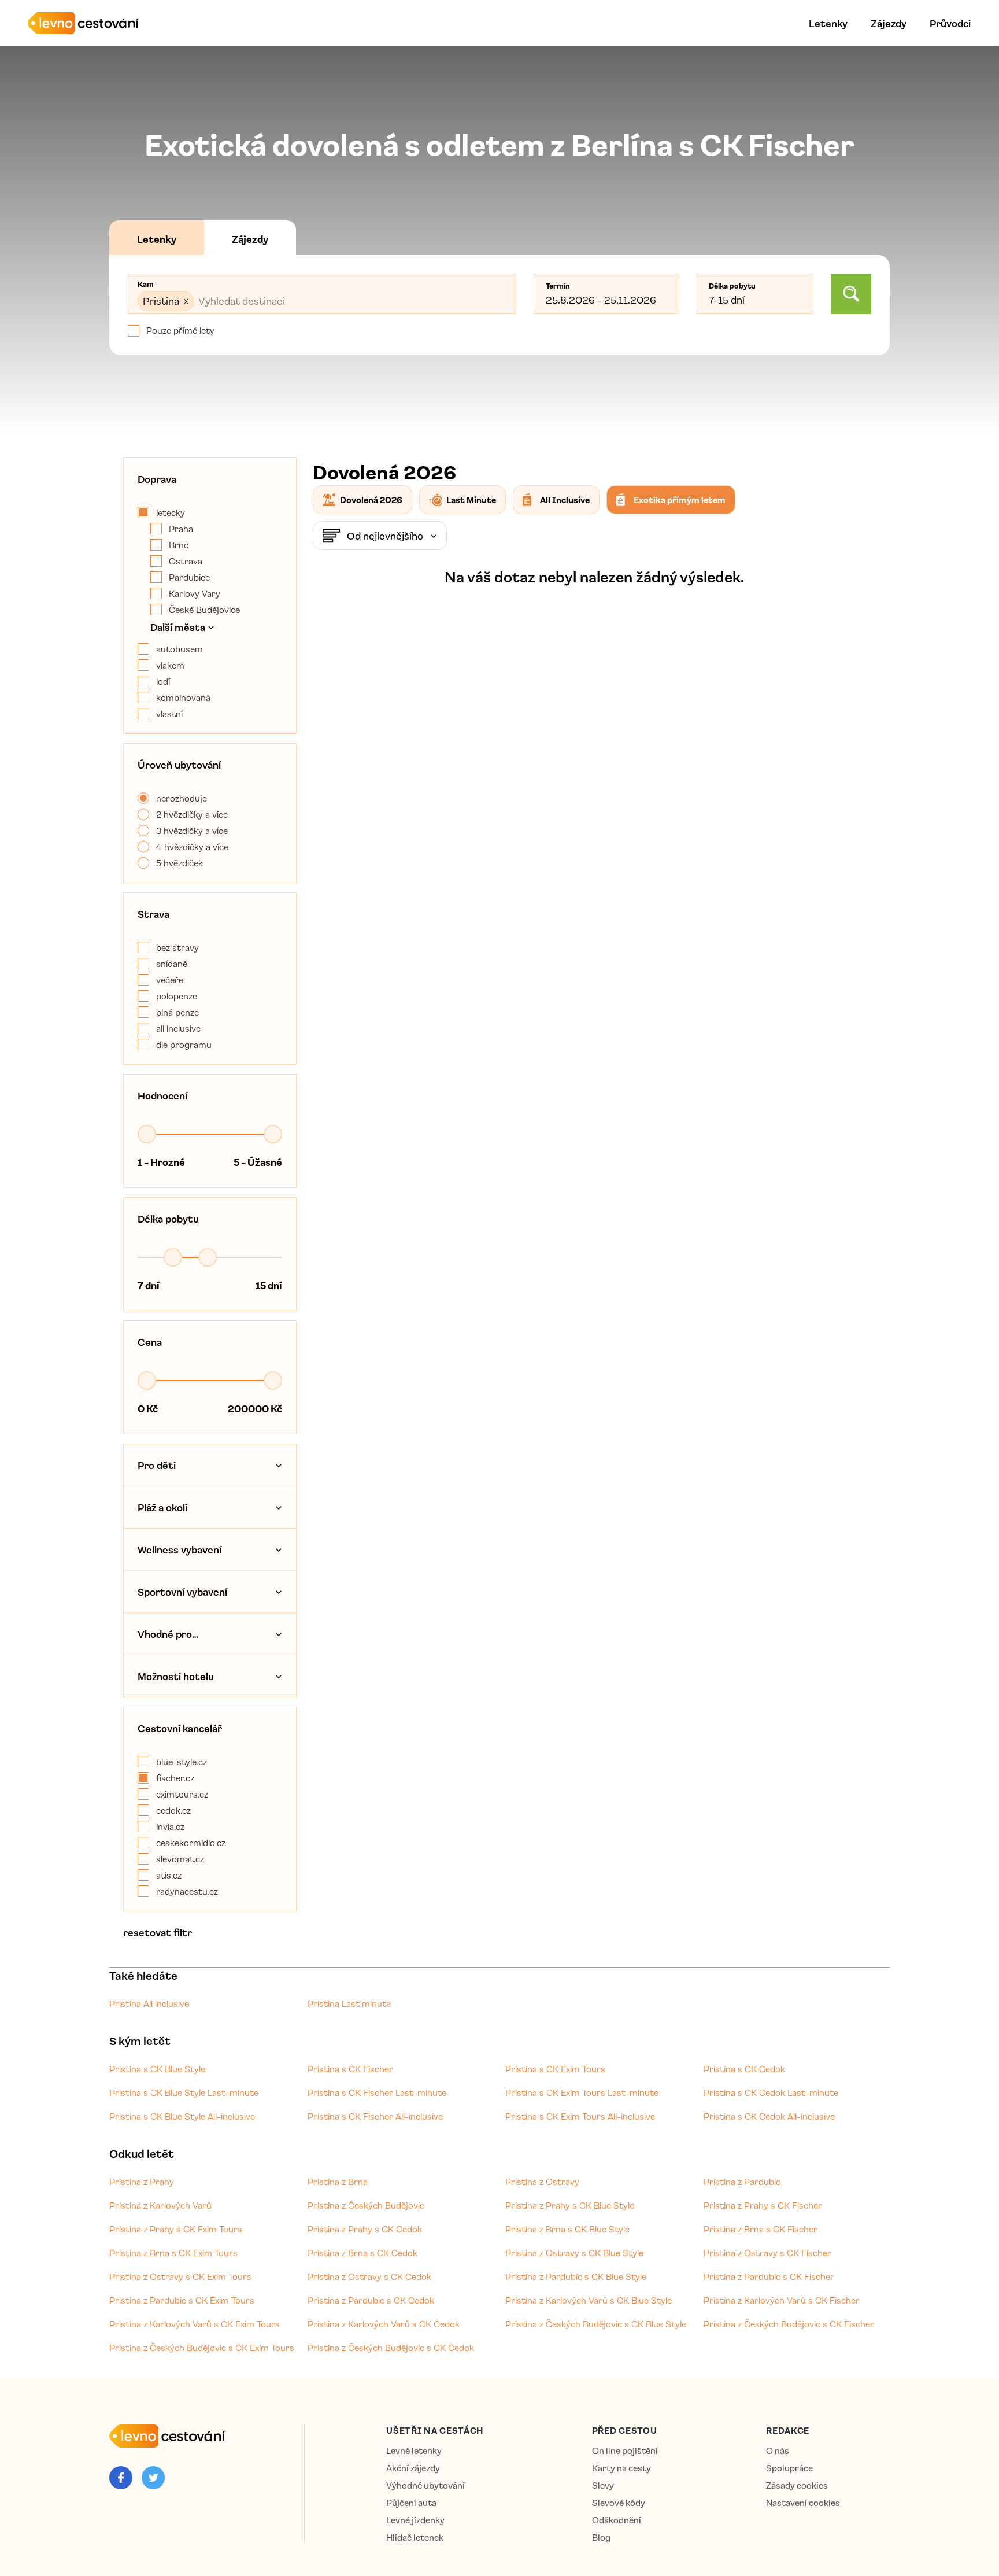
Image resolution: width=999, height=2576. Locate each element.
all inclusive (178, 1028)
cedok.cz (173, 1810)
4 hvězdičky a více (192, 847)
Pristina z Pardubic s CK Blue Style (576, 2276)
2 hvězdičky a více (192, 814)
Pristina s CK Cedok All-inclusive (769, 2116)
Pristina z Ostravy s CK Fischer (767, 2253)
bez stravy (177, 947)
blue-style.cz (182, 1762)
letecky (171, 512)
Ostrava (186, 561)
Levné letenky (414, 2451)
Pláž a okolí (162, 1507)
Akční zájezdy (413, 2468)
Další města (178, 627)
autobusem (180, 649)
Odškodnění (617, 2520)
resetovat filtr (158, 1932)
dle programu (184, 1045)
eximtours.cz (182, 1794)
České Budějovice (204, 610)
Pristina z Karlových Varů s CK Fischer (782, 2300)
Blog (601, 2538)
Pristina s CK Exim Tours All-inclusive (580, 2116)
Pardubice (189, 577)
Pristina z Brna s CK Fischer (761, 2229)
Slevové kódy (619, 2503)
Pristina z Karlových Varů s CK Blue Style (589, 2300)
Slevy (603, 2485)
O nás (778, 2451)
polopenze (177, 996)
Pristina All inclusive (149, 2003)
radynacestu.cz (187, 1891)
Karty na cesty (621, 2468)
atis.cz (169, 1875)
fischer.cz (175, 1778)
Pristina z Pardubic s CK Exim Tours (182, 2300)
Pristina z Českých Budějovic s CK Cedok (391, 2348)
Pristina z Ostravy (542, 2182)
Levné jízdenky (415, 2520)
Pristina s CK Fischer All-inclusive (375, 2116)
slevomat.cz (180, 1859)
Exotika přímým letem (680, 500)
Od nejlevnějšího (385, 536)
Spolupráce (789, 2468)
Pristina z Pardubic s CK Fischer (769, 2276)
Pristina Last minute (349, 2003)
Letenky (828, 23)
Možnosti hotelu (176, 1676)
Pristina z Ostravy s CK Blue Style (574, 2253)
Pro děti (157, 1465)
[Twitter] (153, 2478)
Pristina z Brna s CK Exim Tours (173, 2253)
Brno (179, 545)
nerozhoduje (182, 798)
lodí (163, 681)
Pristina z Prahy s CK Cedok (365, 2229)
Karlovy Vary (195, 593)
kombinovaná (183, 697)
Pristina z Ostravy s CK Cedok (369, 2276)
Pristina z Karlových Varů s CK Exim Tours (195, 2324)
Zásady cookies (797, 2485)
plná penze (177, 1012)
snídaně (172, 964)
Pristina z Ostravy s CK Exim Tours (180, 2276)
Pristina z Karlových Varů (160, 2205)
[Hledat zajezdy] (851, 294)
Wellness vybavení (180, 1549)
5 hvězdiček (180, 863)
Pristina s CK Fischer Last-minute (377, 2092)
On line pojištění (625, 2451)
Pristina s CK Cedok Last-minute (771, 2092)
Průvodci (950, 23)
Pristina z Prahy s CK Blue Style (570, 2205)
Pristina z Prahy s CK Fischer (763, 2205)
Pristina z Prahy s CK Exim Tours (176, 2229)
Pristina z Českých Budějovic (366, 2205)
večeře (170, 980)
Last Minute (471, 500)
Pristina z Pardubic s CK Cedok (371, 2300)
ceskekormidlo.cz (191, 1843)
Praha (181, 529)
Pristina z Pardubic (742, 2182)
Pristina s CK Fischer (350, 2069)
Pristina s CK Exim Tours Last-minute (582, 2092)
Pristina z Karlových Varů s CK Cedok (384, 2324)
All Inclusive (565, 500)
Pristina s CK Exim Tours (555, 2069)
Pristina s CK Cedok (744, 2069)
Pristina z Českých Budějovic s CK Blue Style (596, 2324)
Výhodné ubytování (425, 2485)
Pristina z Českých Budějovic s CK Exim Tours (202, 2348)
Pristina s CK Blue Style (157, 2069)
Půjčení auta (411, 2503)
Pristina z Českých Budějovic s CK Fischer (789, 2324)
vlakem (170, 665)
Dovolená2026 (371, 500)
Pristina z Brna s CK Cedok (362, 2253)
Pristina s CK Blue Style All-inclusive (182, 2116)
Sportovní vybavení (182, 1592)
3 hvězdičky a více (192, 831)
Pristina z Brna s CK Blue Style (567, 2229)
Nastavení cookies (803, 2503)
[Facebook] (121, 2478)
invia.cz (170, 1826)
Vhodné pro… (168, 1634)
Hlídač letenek (415, 2538)
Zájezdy (889, 23)
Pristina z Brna (338, 2182)
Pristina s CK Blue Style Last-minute (184, 2092)
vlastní (169, 714)
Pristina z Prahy (142, 2182)
